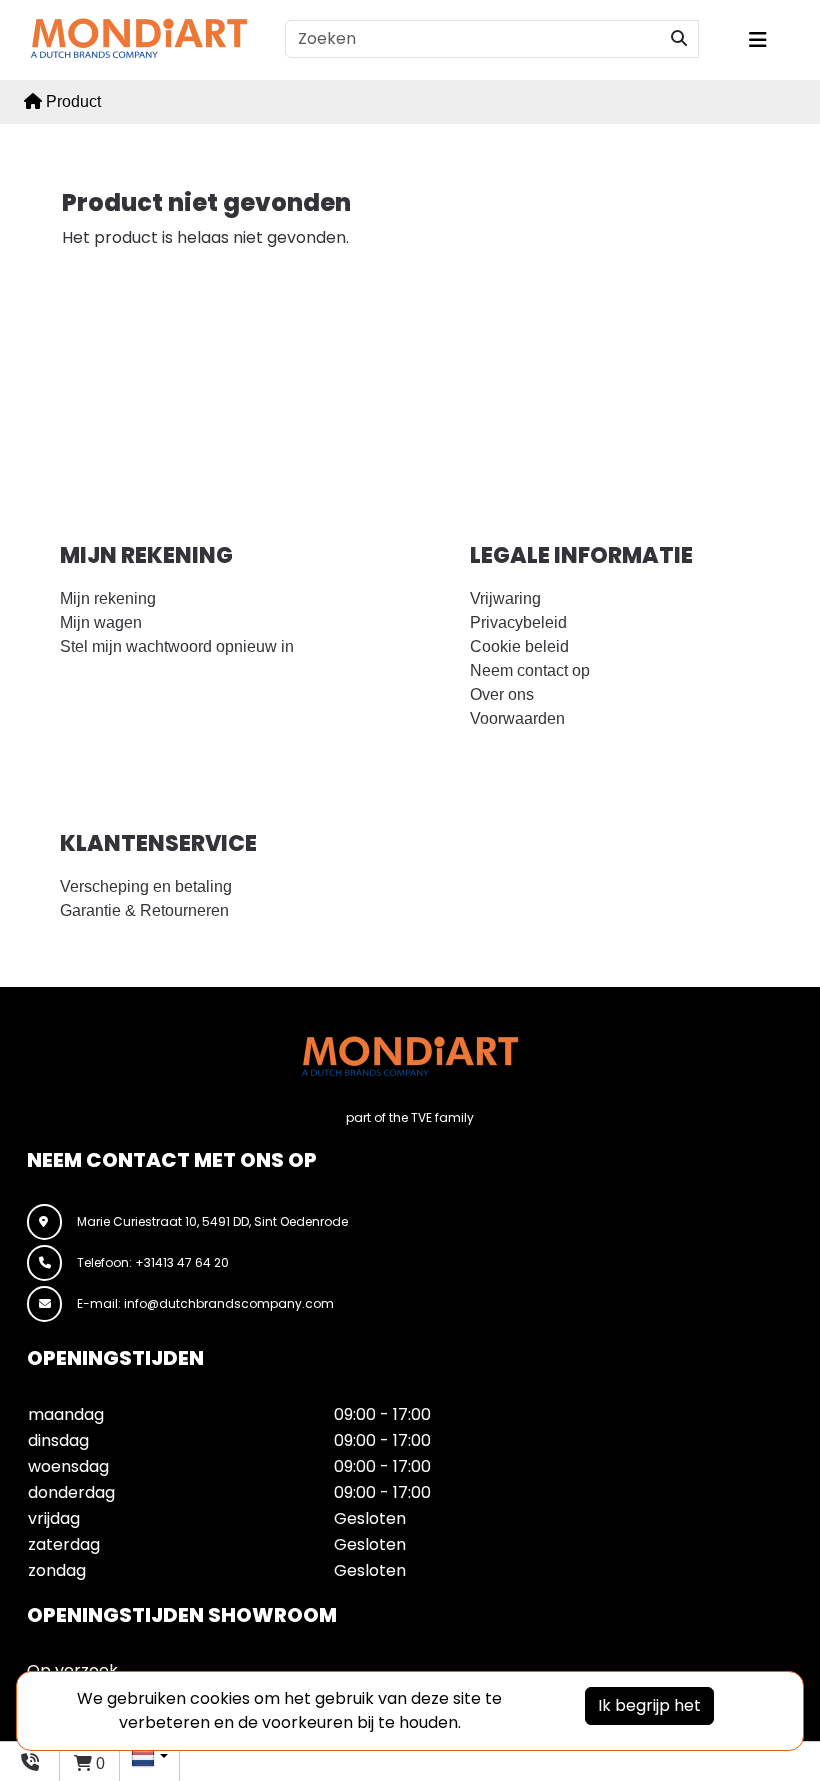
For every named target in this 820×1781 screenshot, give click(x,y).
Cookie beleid (519, 646)
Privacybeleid (518, 622)
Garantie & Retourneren (144, 910)
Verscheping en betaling (146, 886)
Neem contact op (530, 670)
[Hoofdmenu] (771, 40)
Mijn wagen (101, 622)
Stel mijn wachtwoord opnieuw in (177, 646)
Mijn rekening (108, 598)
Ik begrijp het (649, 1705)
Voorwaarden (517, 718)
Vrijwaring (505, 598)
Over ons (502, 694)
